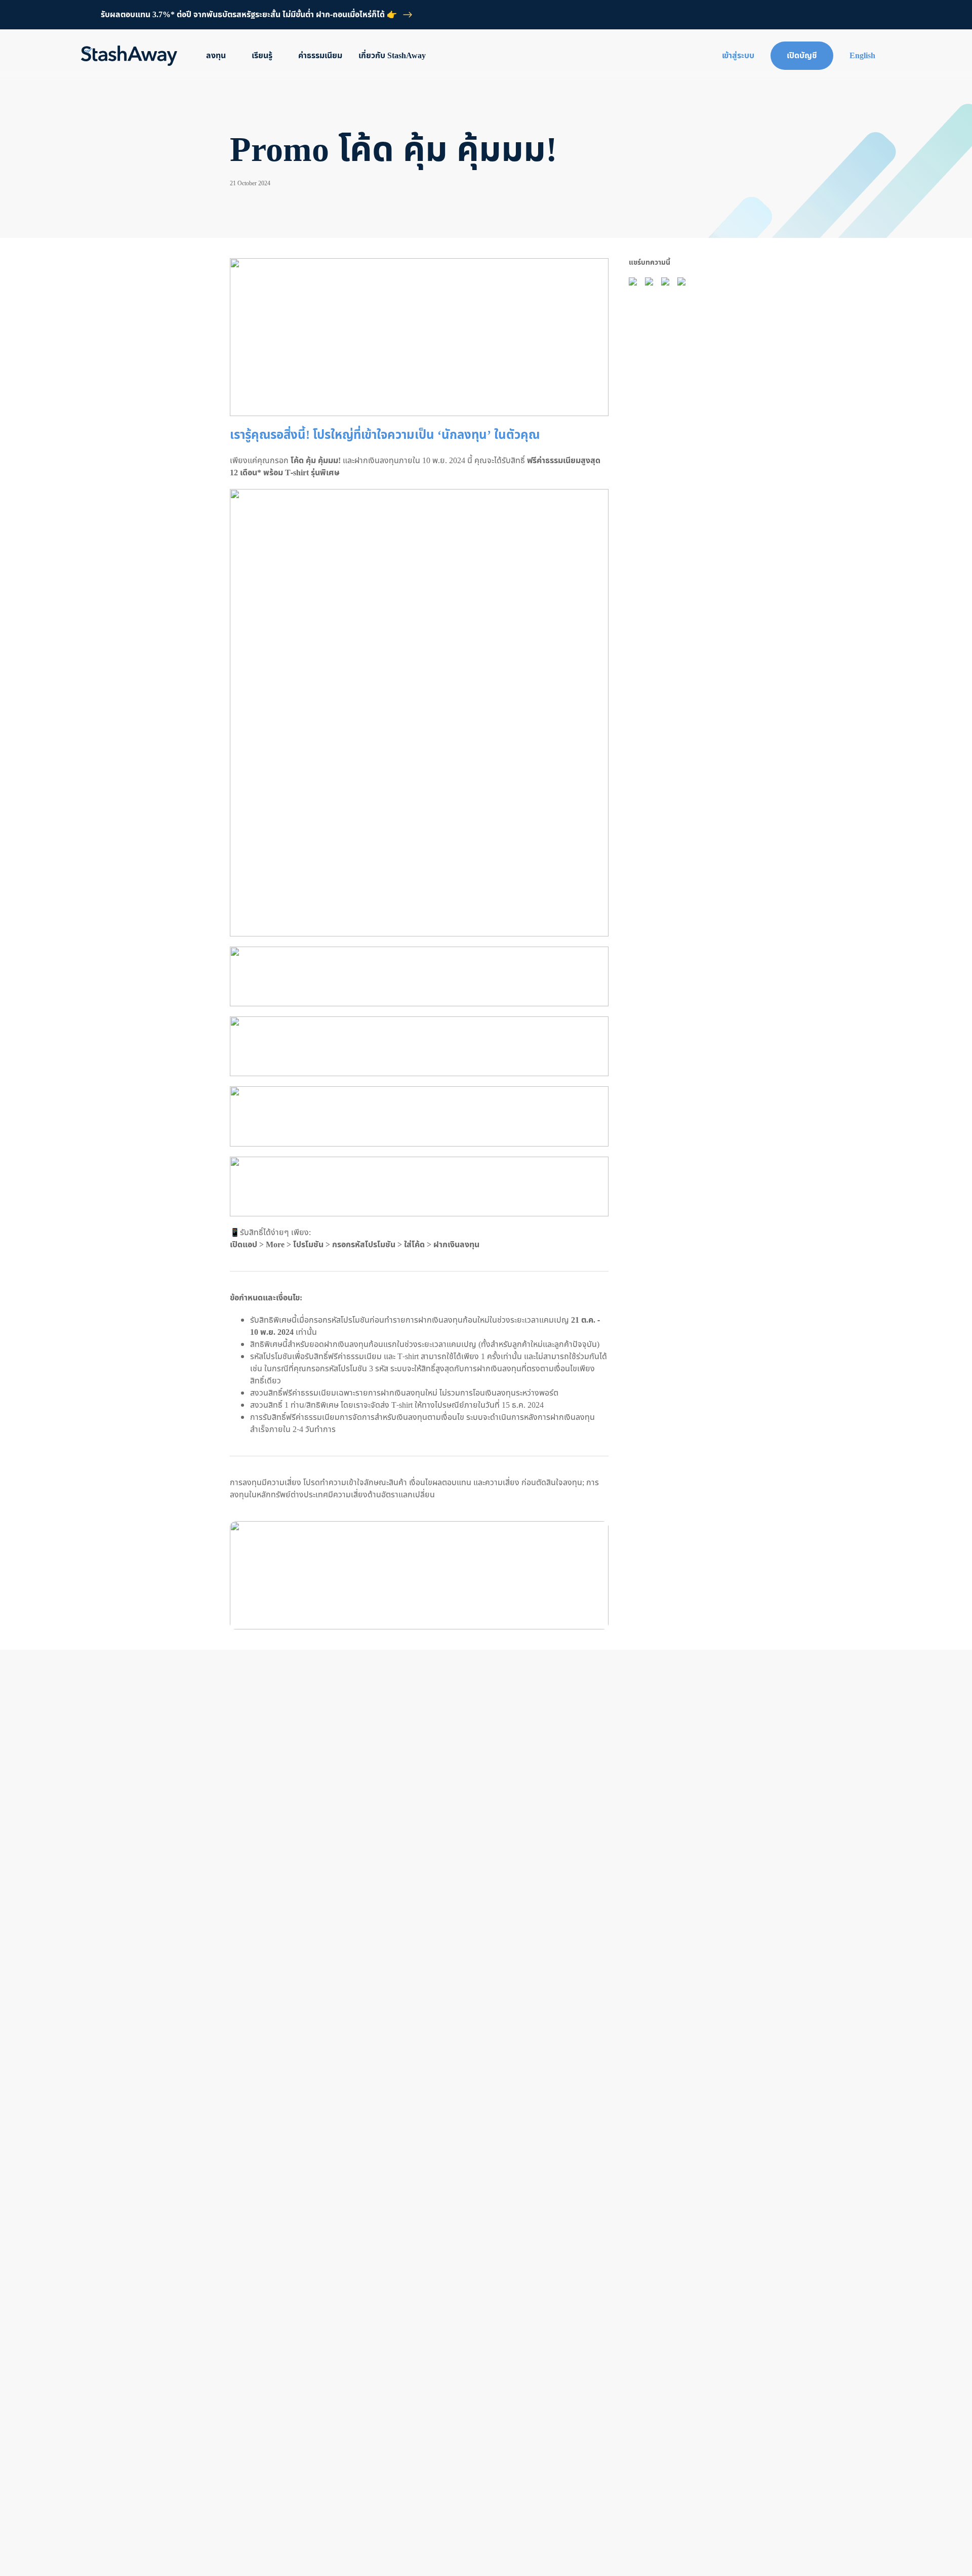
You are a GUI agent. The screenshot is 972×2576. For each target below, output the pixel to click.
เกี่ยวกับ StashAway (392, 56)
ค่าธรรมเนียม (320, 56)
